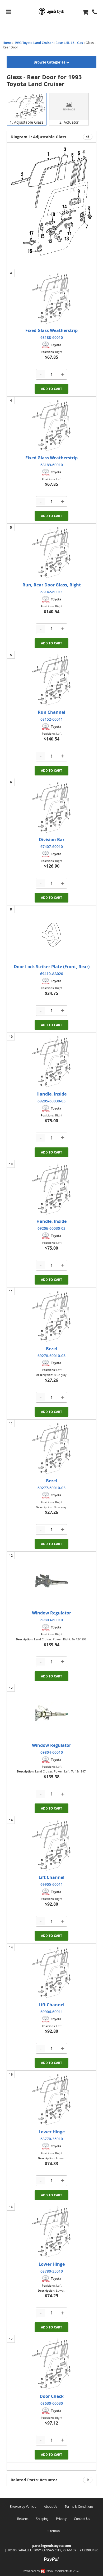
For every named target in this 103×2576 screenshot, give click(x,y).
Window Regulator (51, 1613)
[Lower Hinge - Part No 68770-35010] (51, 2100)
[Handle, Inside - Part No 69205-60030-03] (51, 1062)
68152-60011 (52, 719)
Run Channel (51, 712)
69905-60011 (52, 1884)
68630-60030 (52, 2403)
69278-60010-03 (51, 1356)
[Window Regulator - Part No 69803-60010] (51, 1581)
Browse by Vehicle (23, 2506)
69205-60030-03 (51, 1101)
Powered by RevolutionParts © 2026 (51, 2571)
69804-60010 (52, 1752)
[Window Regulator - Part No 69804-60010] (51, 1713)
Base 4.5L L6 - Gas (69, 43)
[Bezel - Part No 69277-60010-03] (51, 1449)
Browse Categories (50, 62)
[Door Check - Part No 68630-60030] (51, 2364)
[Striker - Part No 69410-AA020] (51, 935)
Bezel (51, 1349)
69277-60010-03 (51, 1488)
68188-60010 (52, 337)
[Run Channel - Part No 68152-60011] (51, 680)
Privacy (61, 2519)
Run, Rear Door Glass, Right (52, 585)
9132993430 (89, 2550)
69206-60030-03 (51, 1228)
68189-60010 (52, 465)
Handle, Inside (51, 1094)
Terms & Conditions (79, 2506)
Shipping (42, 2519)
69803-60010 (52, 1620)
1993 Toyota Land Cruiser (34, 43)
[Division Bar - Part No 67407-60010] (51, 807)
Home (7, 43)
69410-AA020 (52, 974)
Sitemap (54, 2531)
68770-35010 (52, 2139)
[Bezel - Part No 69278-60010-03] (51, 1317)
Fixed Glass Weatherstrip (51, 330)
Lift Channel (51, 1877)
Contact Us (82, 2519)
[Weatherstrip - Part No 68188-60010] (51, 298)
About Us (51, 2506)
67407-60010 (52, 847)
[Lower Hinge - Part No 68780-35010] (51, 2232)
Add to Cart (51, 389)
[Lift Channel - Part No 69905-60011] (51, 1845)
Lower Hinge (52, 2132)
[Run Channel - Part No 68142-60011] (51, 553)
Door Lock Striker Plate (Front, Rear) (52, 967)
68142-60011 (52, 592)
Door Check (52, 2396)
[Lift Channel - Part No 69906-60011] (51, 1973)
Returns (23, 2519)
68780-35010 (52, 2271)
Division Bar (52, 840)
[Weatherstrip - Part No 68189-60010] (51, 426)
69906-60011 (52, 2012)
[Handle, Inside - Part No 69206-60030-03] (51, 1189)
